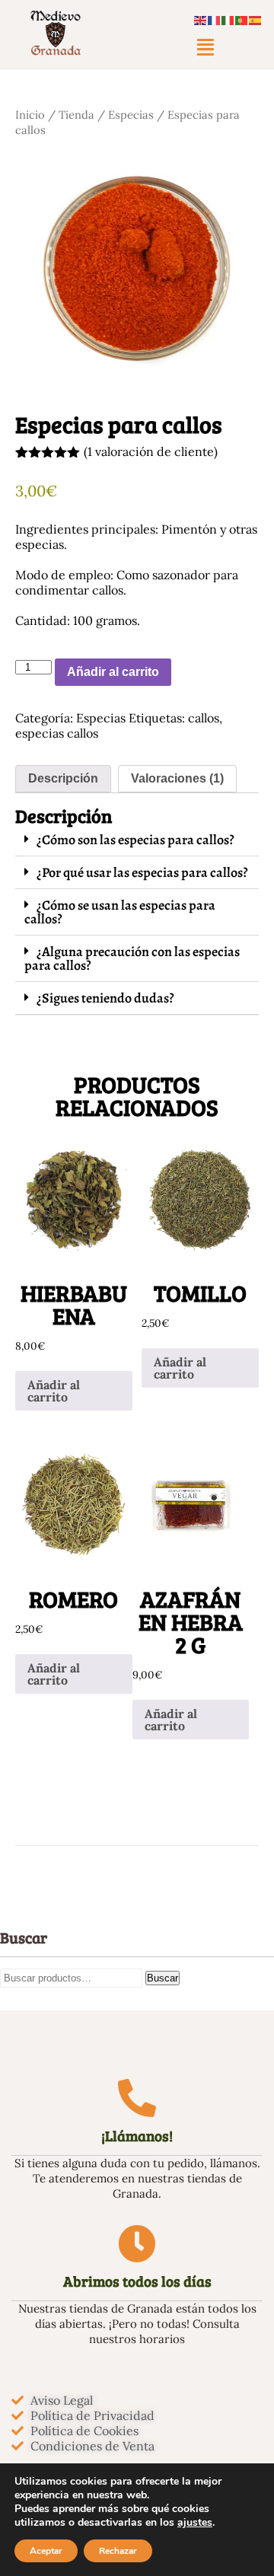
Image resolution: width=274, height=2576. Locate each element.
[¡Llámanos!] (137, 2098)
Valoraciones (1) (177, 778)
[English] (201, 19)
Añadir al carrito (113, 672)
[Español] (256, 19)
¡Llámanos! (137, 2136)
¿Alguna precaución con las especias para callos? (132, 958)
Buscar (162, 1978)
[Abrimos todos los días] (137, 2243)
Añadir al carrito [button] (54, 1391)
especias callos (57, 733)
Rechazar (118, 2551)
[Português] (242, 19)
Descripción (63, 778)
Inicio (30, 115)
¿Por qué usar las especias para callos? (142, 872)
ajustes (195, 2523)
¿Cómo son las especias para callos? (135, 840)
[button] (205, 47)
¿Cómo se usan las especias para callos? (120, 912)
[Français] (215, 19)
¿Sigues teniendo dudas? (105, 998)
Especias (131, 115)
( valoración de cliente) (151, 451)
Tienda (76, 115)
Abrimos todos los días (137, 2281)
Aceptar (46, 2551)
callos (204, 718)
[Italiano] (228, 19)
